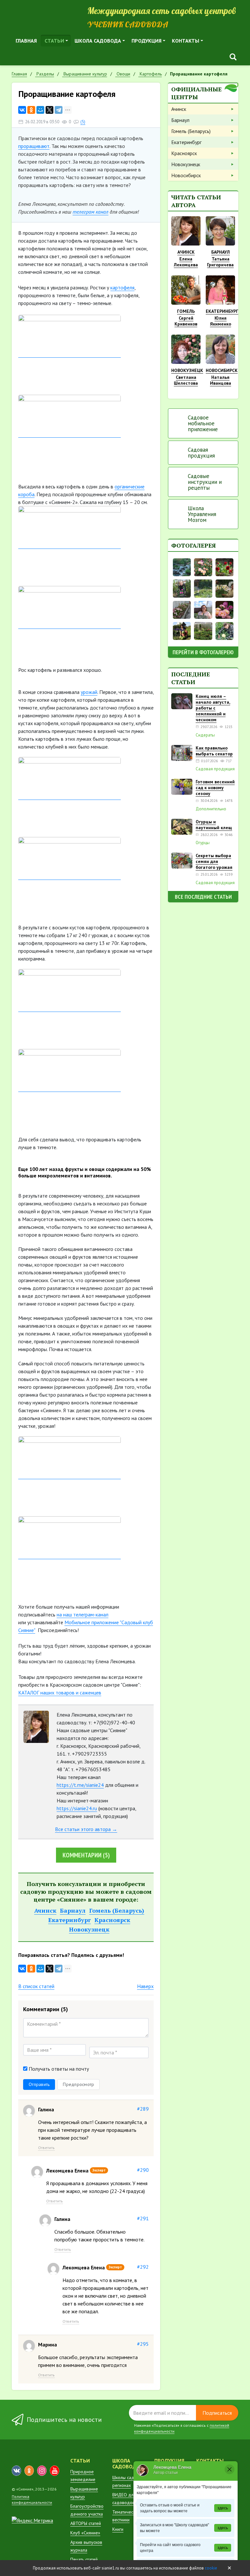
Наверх (145, 1986)
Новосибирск (186, 175)
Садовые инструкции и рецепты (205, 482)
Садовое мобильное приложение (203, 423)
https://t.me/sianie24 (80, 1785)
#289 (143, 2109)
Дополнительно (211, 809)
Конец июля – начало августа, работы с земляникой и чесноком (213, 708)
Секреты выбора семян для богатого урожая (214, 861)
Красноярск (112, 1920)
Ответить (46, 2148)
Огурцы (203, 843)
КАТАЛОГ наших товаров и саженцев (60, 1693)
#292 (143, 2267)
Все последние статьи (203, 897)
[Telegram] (59, 110)
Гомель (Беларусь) (117, 1910)
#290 (143, 2170)
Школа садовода (98, 41)
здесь (223, 2508)
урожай (89, 692)
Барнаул (73, 1910)
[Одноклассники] (31, 110)
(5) (83, 122)
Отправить (39, 2084)
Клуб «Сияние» (85, 2533)
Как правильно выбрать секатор (214, 751)
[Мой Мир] (40, 110)
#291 (143, 2218)
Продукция (146, 41)
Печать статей (84, 2559)
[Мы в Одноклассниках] (29, 2471)
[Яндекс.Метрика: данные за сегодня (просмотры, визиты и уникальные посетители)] (32, 2520)
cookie (211, 2568)
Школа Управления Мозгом (202, 514)
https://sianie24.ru (77, 1808)
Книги (118, 2529)
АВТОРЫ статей (86, 2523)
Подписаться (217, 2413)
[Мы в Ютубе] (55, 2471)
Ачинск (45, 1910)
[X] (49, 110)
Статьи (54, 41)
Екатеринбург (69, 1920)
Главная (26, 41)
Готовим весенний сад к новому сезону (215, 788)
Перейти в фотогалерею (203, 652)
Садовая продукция (201, 453)
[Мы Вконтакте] (16, 2471)
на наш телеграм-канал (83, 1614)
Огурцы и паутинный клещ (214, 825)
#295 (143, 2344)
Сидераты (205, 735)
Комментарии (86, 1855)
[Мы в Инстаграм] (42, 2471)
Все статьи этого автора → (86, 1829)
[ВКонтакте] (22, 110)
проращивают (34, 146)
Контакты (186, 41)
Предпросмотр (78, 2084)
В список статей (36, 1986)
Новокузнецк (89, 1929)
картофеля (122, 287)
